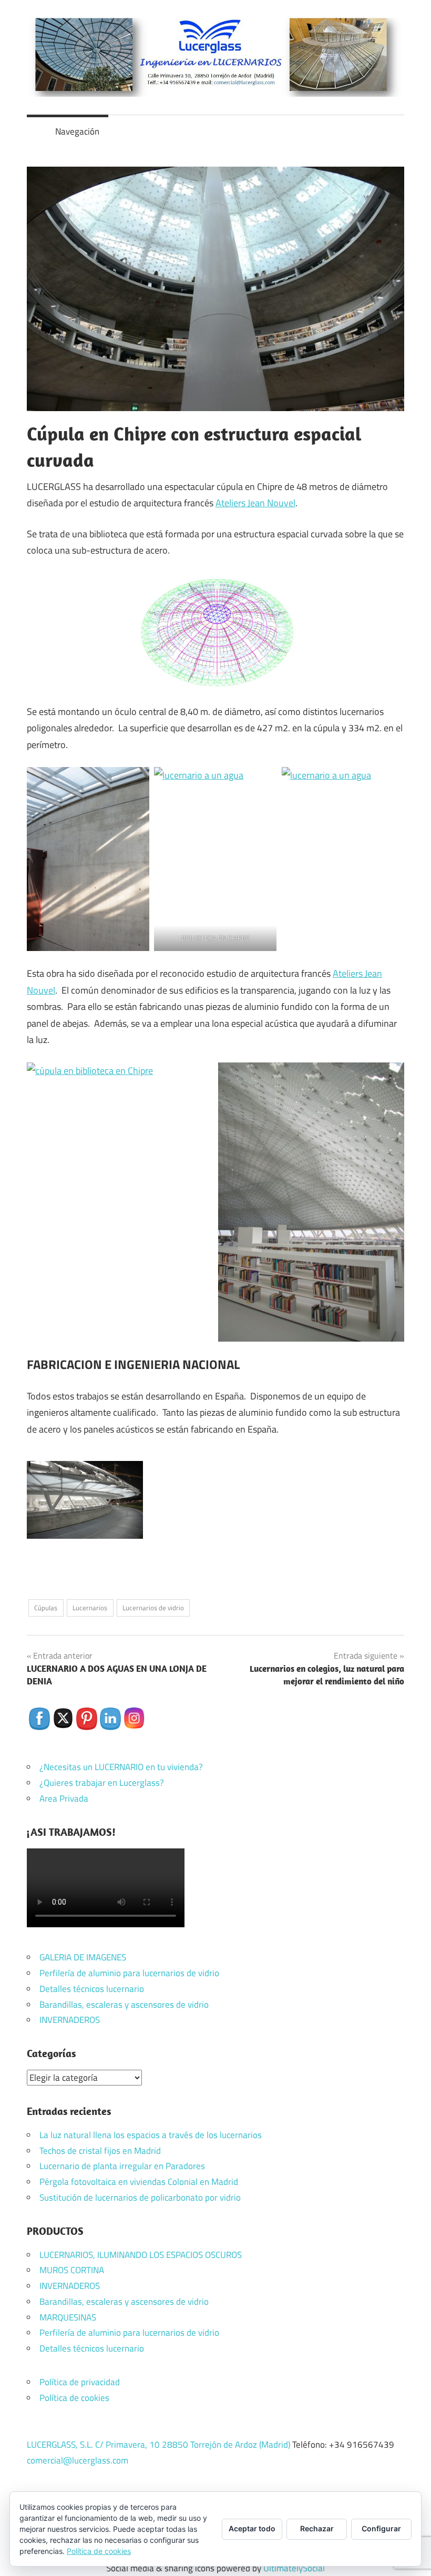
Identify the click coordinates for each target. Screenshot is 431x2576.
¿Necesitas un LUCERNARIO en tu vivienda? (121, 1767)
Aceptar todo (252, 2528)
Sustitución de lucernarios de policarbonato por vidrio (140, 2197)
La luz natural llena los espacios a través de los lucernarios (151, 2135)
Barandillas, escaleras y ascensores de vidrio (124, 2005)
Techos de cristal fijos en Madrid (100, 2151)
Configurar (381, 2528)
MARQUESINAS (68, 2317)
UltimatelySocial (294, 2568)
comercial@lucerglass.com (78, 2460)
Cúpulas (46, 1608)
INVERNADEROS (70, 2020)
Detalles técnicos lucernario (92, 1989)
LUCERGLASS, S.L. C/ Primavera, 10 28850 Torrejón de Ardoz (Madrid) (158, 2445)
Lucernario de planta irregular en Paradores (122, 2166)
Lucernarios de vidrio (153, 1608)
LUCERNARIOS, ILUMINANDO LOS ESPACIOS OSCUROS (141, 2255)
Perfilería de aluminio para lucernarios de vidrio (129, 1973)
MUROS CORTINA (72, 2270)
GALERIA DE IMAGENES (83, 1957)
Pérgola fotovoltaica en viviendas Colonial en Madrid (139, 2182)
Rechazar (317, 2528)
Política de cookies (74, 2398)
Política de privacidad (80, 2382)
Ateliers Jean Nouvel (255, 503)
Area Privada (64, 1798)
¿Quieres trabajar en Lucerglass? (102, 1783)
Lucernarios (90, 1608)
